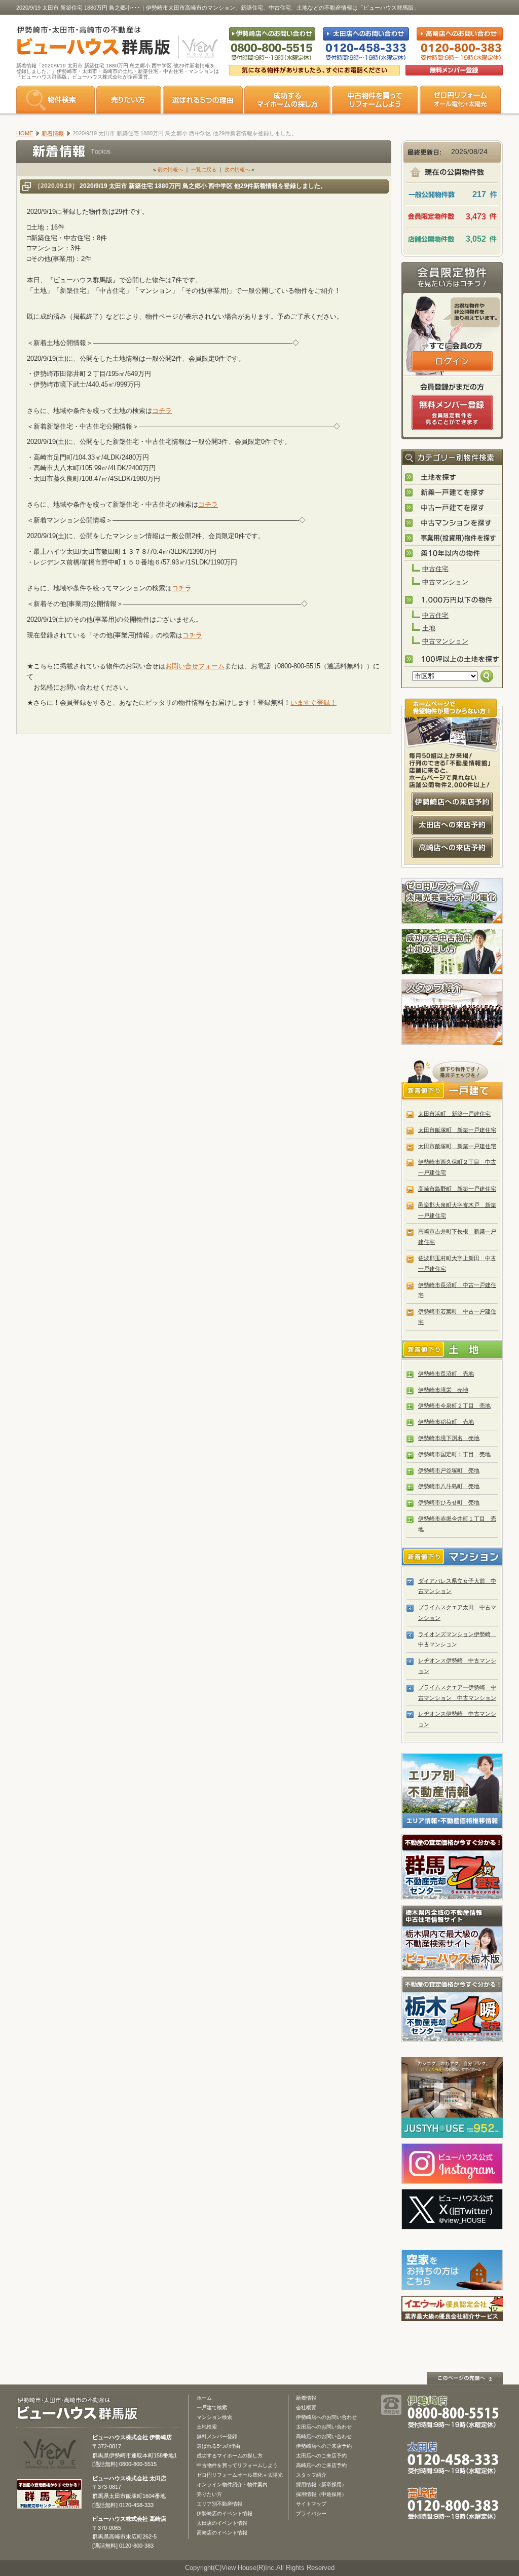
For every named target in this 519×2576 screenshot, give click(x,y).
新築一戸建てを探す (453, 493)
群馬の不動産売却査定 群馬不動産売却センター (452, 1867)
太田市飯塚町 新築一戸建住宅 (457, 1130)
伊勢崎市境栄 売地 (443, 1390)
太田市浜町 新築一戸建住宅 (454, 1114)
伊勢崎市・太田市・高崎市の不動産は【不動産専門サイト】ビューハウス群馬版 (88, 43)
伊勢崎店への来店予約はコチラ (452, 802)
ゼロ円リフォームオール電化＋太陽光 (240, 2475)
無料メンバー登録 (217, 2436)
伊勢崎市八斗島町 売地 (449, 1486)
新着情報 (306, 2398)
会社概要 (306, 2408)
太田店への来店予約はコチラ (452, 825)
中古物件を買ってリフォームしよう (237, 2465)
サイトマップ (311, 2504)
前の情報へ (170, 169)
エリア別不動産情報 (219, 2504)
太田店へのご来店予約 (321, 2456)
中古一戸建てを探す (453, 508)
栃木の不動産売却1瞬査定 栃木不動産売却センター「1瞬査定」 (452, 2009)
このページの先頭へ (465, 2378)
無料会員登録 (454, 70)
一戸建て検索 (212, 2408)
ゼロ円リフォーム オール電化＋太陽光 (460, 100)
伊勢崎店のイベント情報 (225, 2513)
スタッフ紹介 (452, 1012)
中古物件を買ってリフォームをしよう (375, 100)
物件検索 (55, 100)
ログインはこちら (452, 361)
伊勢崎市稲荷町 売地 (446, 1422)
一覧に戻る (204, 169)
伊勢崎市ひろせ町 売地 (449, 1502)
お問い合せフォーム (195, 666)
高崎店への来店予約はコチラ (452, 848)
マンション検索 (214, 2417)
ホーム (204, 2398)
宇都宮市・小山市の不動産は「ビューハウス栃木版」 (452, 1938)
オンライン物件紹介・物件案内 (232, 2485)
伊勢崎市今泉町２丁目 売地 (454, 1406)
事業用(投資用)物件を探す (453, 539)
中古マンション (445, 582)
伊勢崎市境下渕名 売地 (449, 1438)
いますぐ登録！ (313, 703)
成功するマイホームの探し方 (287, 100)
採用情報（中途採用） (321, 2494)
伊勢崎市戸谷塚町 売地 (449, 1470)
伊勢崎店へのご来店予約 (324, 2446)
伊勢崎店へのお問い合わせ (326, 2417)
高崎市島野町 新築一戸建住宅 (457, 1189)
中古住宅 (435, 569)
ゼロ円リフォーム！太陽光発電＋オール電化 (452, 901)
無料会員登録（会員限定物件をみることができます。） (452, 412)
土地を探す (453, 478)
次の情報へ (237, 169)
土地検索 (207, 2427)
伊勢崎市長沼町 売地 (446, 1374)
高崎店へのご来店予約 (321, 2465)
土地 (429, 628)
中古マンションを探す (453, 523)
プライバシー (311, 2513)
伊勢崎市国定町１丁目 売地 (454, 1454)
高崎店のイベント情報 (222, 2533)
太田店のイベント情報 (222, 2523)
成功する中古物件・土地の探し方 (452, 952)
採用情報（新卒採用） (321, 2485)
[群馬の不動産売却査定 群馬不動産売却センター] (49, 2504)
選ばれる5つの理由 (203, 100)
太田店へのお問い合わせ (324, 2427)
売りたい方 (129, 100)
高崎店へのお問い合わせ (324, 2436)
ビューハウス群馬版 (81, 2409)
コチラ (162, 411)
